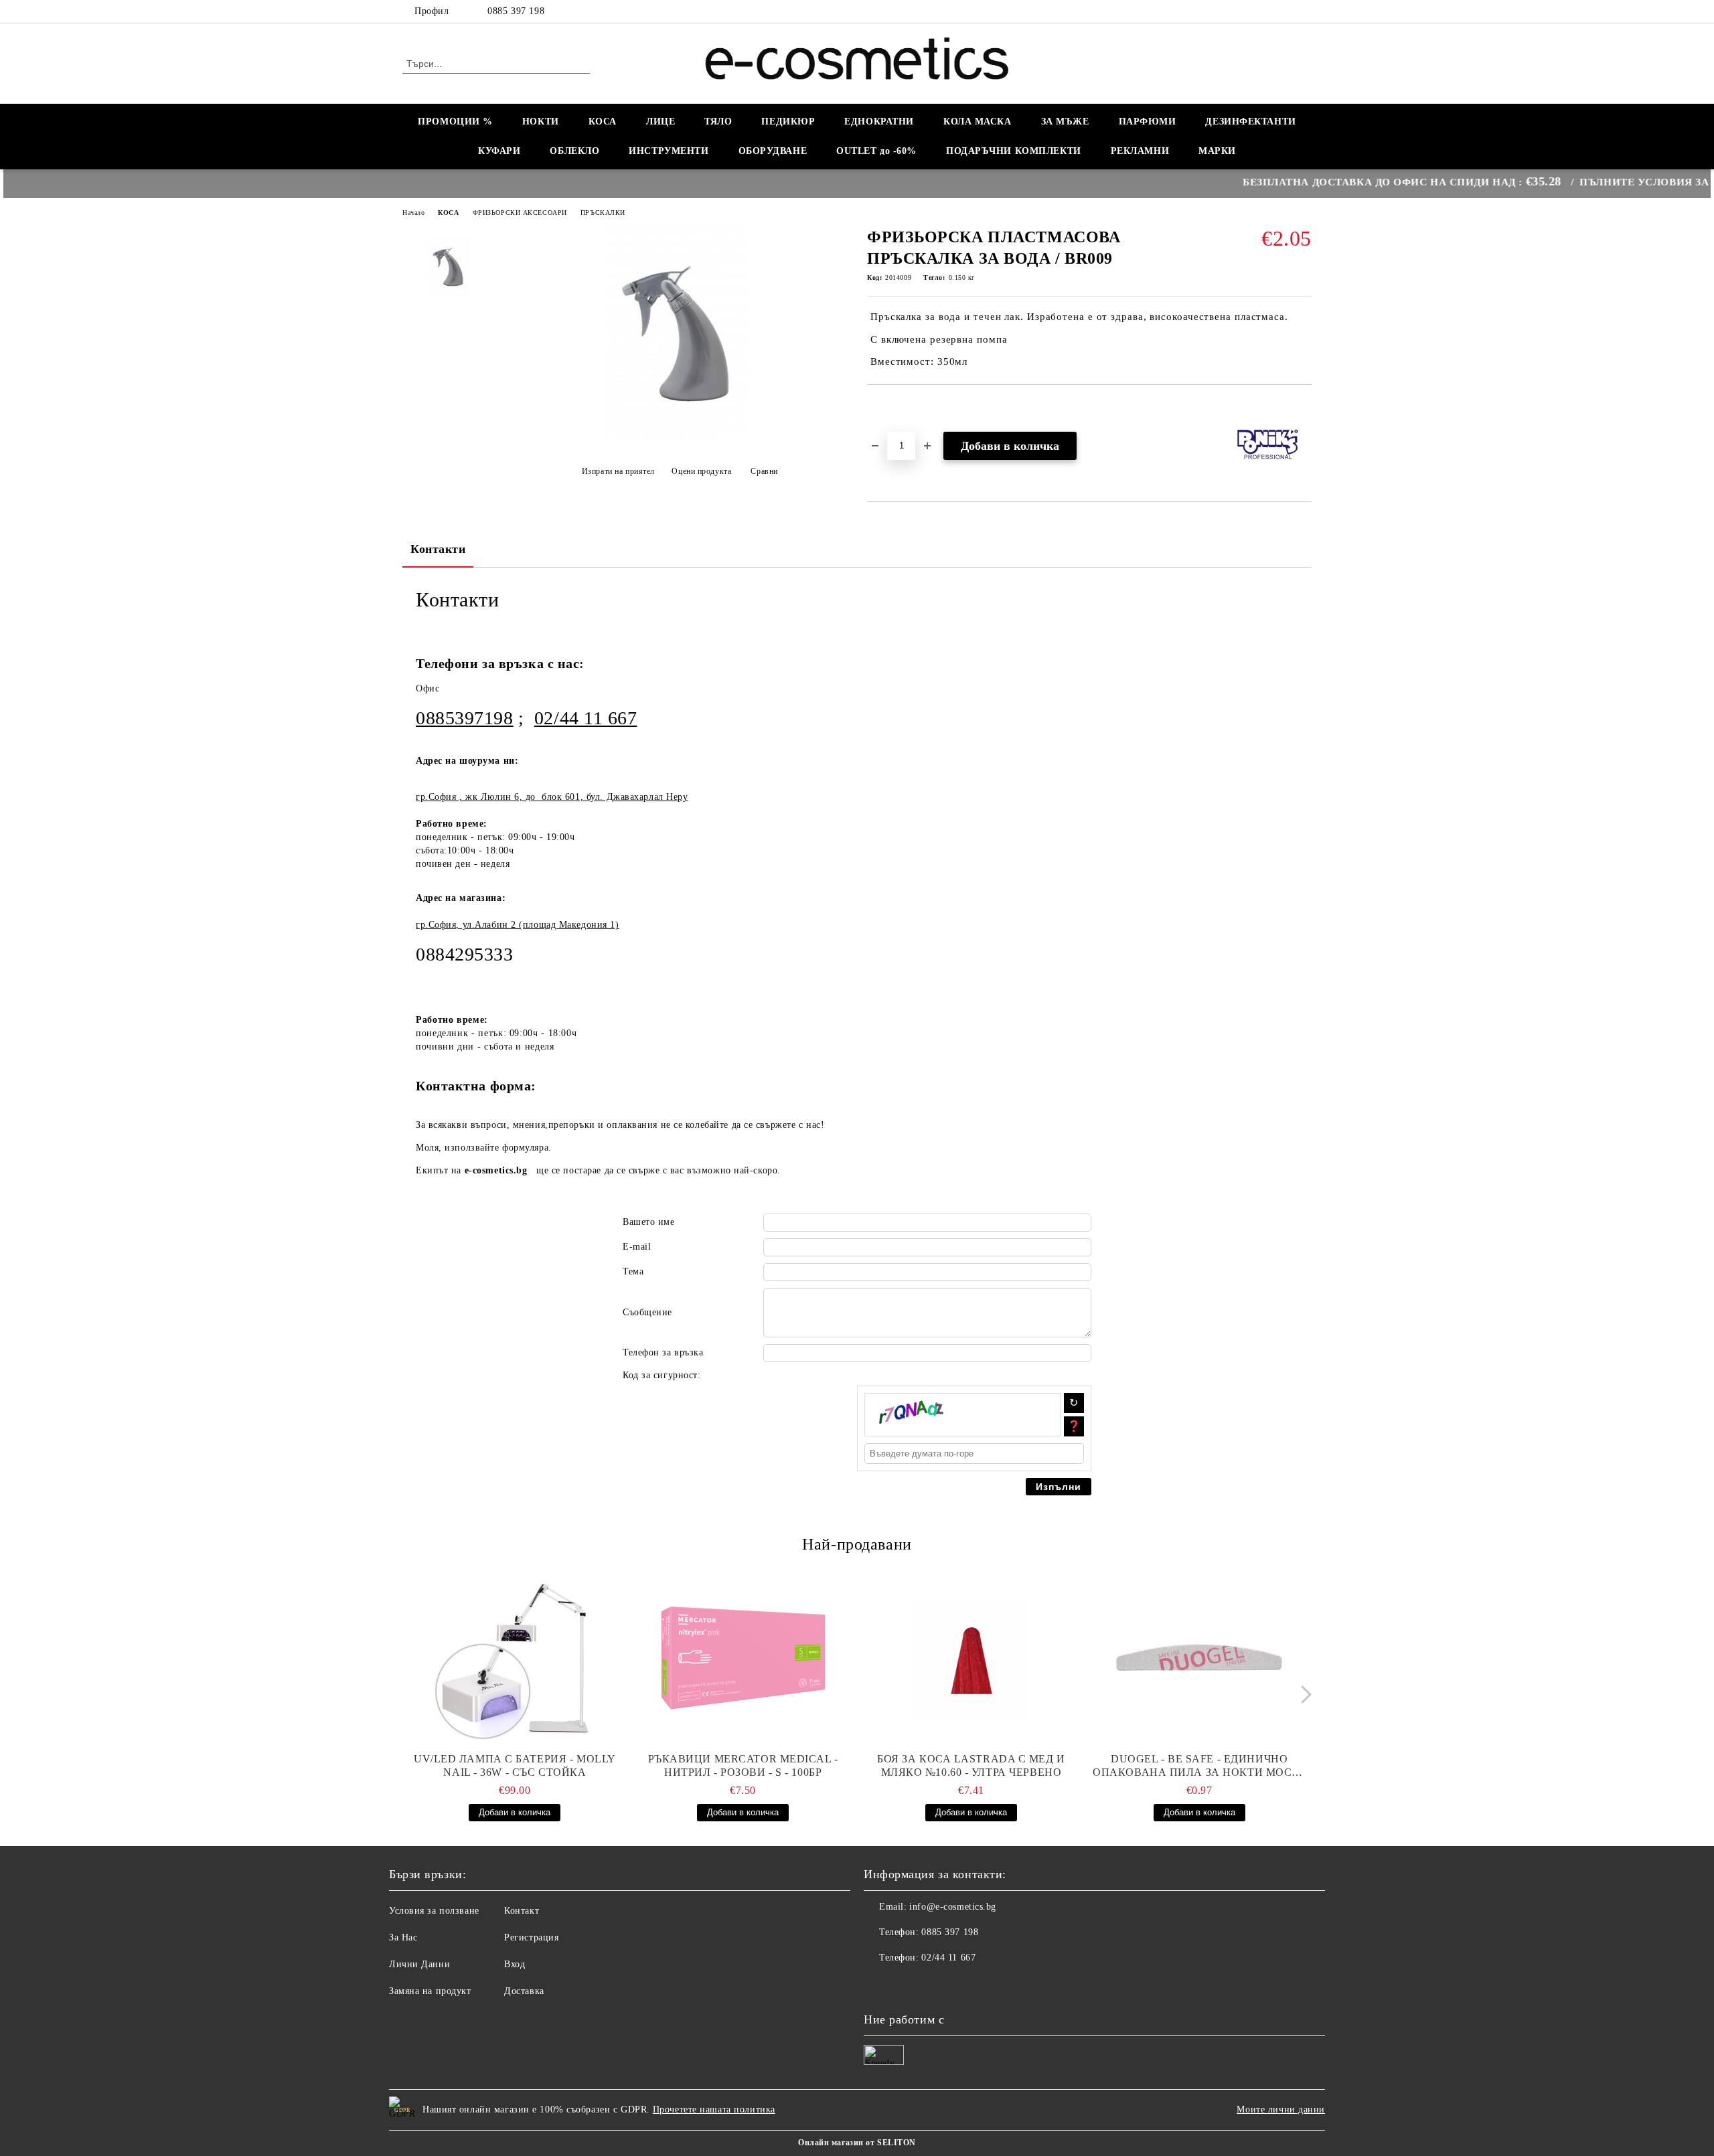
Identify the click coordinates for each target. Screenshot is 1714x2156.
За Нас (403, 1937)
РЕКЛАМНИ (1140, 151)
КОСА (603, 121)
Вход (515, 1964)
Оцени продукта (701, 471)
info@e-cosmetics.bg (953, 1907)
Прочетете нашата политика (714, 2109)
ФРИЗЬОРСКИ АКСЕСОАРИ (520, 213)
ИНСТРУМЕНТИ (669, 151)
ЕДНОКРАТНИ (879, 121)
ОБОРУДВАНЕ (773, 151)
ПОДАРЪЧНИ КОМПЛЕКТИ (1014, 151)
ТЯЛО (718, 121)
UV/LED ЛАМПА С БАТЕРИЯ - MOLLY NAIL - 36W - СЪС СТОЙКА (515, 1765)
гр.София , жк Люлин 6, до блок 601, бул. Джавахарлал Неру (552, 797)
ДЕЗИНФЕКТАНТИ (1250, 121)
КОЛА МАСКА (978, 121)
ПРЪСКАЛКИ (603, 213)
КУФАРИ (499, 151)
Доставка (524, 1991)
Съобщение (647, 1312)
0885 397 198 (516, 11)
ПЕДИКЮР (788, 121)
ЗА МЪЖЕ (1065, 121)
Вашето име (649, 1222)
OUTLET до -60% (876, 151)
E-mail (637, 1247)
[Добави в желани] (893, 408)
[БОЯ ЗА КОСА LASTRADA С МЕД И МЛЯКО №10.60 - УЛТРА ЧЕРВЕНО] (971, 1659)
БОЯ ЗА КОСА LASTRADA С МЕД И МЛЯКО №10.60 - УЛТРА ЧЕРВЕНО (971, 1765)
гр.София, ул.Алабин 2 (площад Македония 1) (518, 925)
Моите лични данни (1281, 2109)
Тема (633, 1271)
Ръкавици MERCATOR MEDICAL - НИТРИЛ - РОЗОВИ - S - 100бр (743, 1765)
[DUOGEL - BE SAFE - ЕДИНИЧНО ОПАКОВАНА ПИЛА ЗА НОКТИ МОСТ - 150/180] (1199, 1659)
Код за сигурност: (662, 1375)
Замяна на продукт (430, 1991)
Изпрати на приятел (618, 471)
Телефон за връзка (663, 1352)
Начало (413, 213)
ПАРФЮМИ (1148, 121)
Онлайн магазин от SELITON (857, 2143)
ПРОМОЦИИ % (455, 121)
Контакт (522, 1911)
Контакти (438, 549)
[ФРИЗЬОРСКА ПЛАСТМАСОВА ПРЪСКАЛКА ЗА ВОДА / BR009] (676, 437)
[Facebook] (1304, 11)
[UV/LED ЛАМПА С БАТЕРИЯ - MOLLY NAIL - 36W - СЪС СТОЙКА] (515, 1659)
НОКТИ (541, 121)
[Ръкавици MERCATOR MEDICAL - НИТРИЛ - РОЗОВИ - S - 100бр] (743, 1659)
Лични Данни (419, 1964)
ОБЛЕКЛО (574, 151)
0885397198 (465, 718)
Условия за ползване (434, 1911)
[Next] (1303, 1695)
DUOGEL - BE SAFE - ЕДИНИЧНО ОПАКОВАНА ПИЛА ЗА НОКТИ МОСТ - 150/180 (1199, 1766)
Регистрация (531, 1937)
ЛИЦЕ (660, 121)
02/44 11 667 (586, 718)
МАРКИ (1217, 151)
